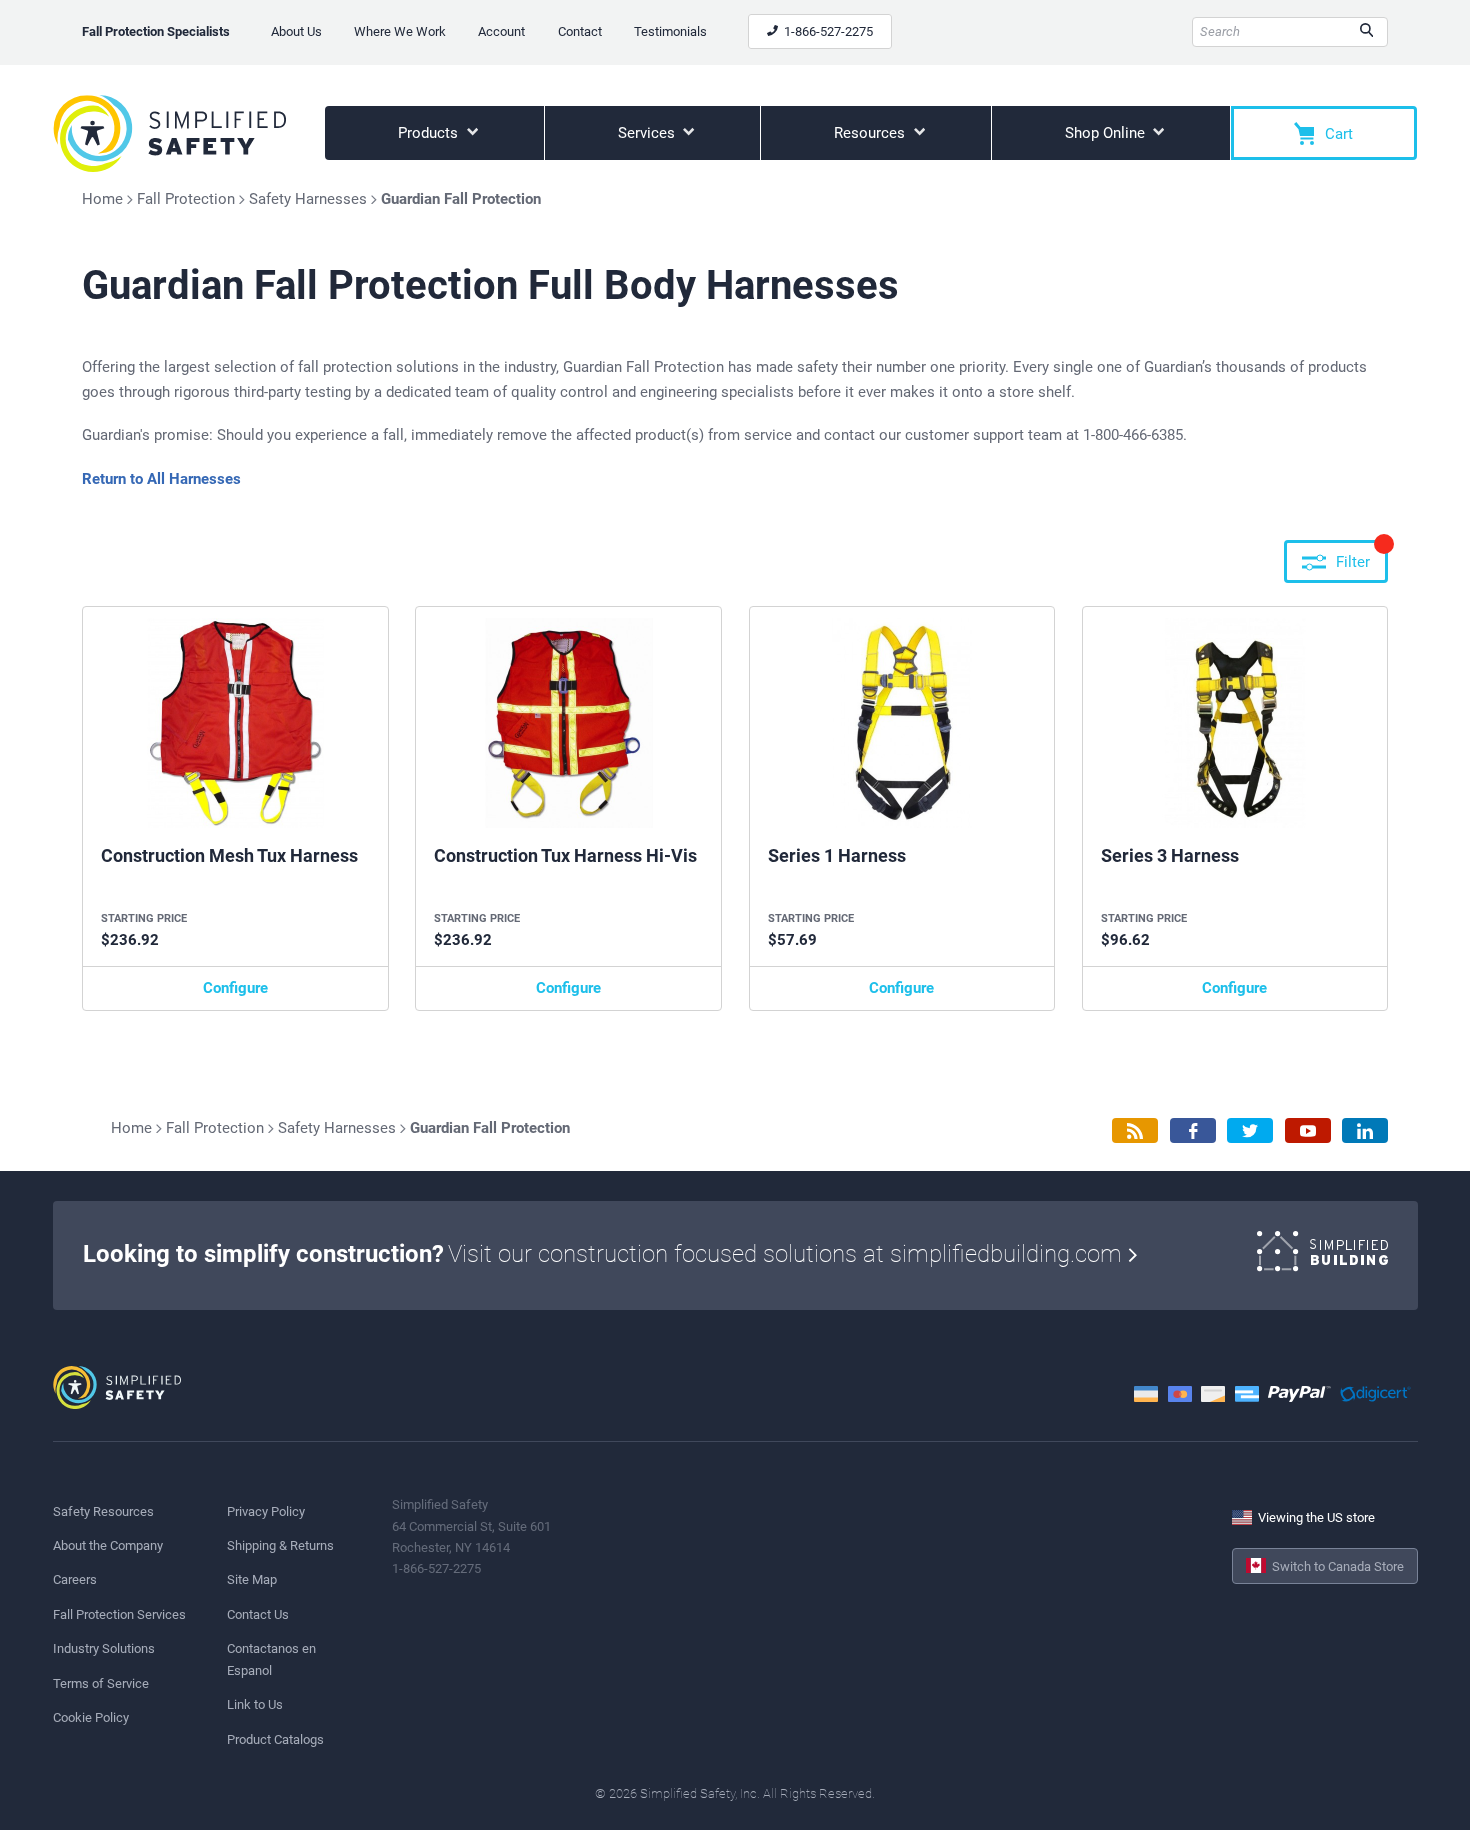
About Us (296, 31)
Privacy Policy (266, 1511)
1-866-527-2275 (827, 31)
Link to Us (255, 1704)
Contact (580, 31)
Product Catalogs (275, 1739)
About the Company (108, 1545)
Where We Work (400, 31)
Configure (235, 988)
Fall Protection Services (119, 1614)
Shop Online (1107, 133)
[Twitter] (1250, 1130)
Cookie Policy (91, 1717)
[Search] (1366, 32)
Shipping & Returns (280, 1545)
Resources (871, 133)
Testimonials (670, 31)
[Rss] (1135, 1130)
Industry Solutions (104, 1648)
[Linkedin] (1365, 1130)
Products (430, 133)
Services (648, 133)
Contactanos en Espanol (271, 1659)
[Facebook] (1193, 1130)
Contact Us (258, 1614)
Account (501, 31)
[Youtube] (1308, 1130)
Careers (75, 1579)
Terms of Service (101, 1683)
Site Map (252, 1579)
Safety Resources (103, 1511)
